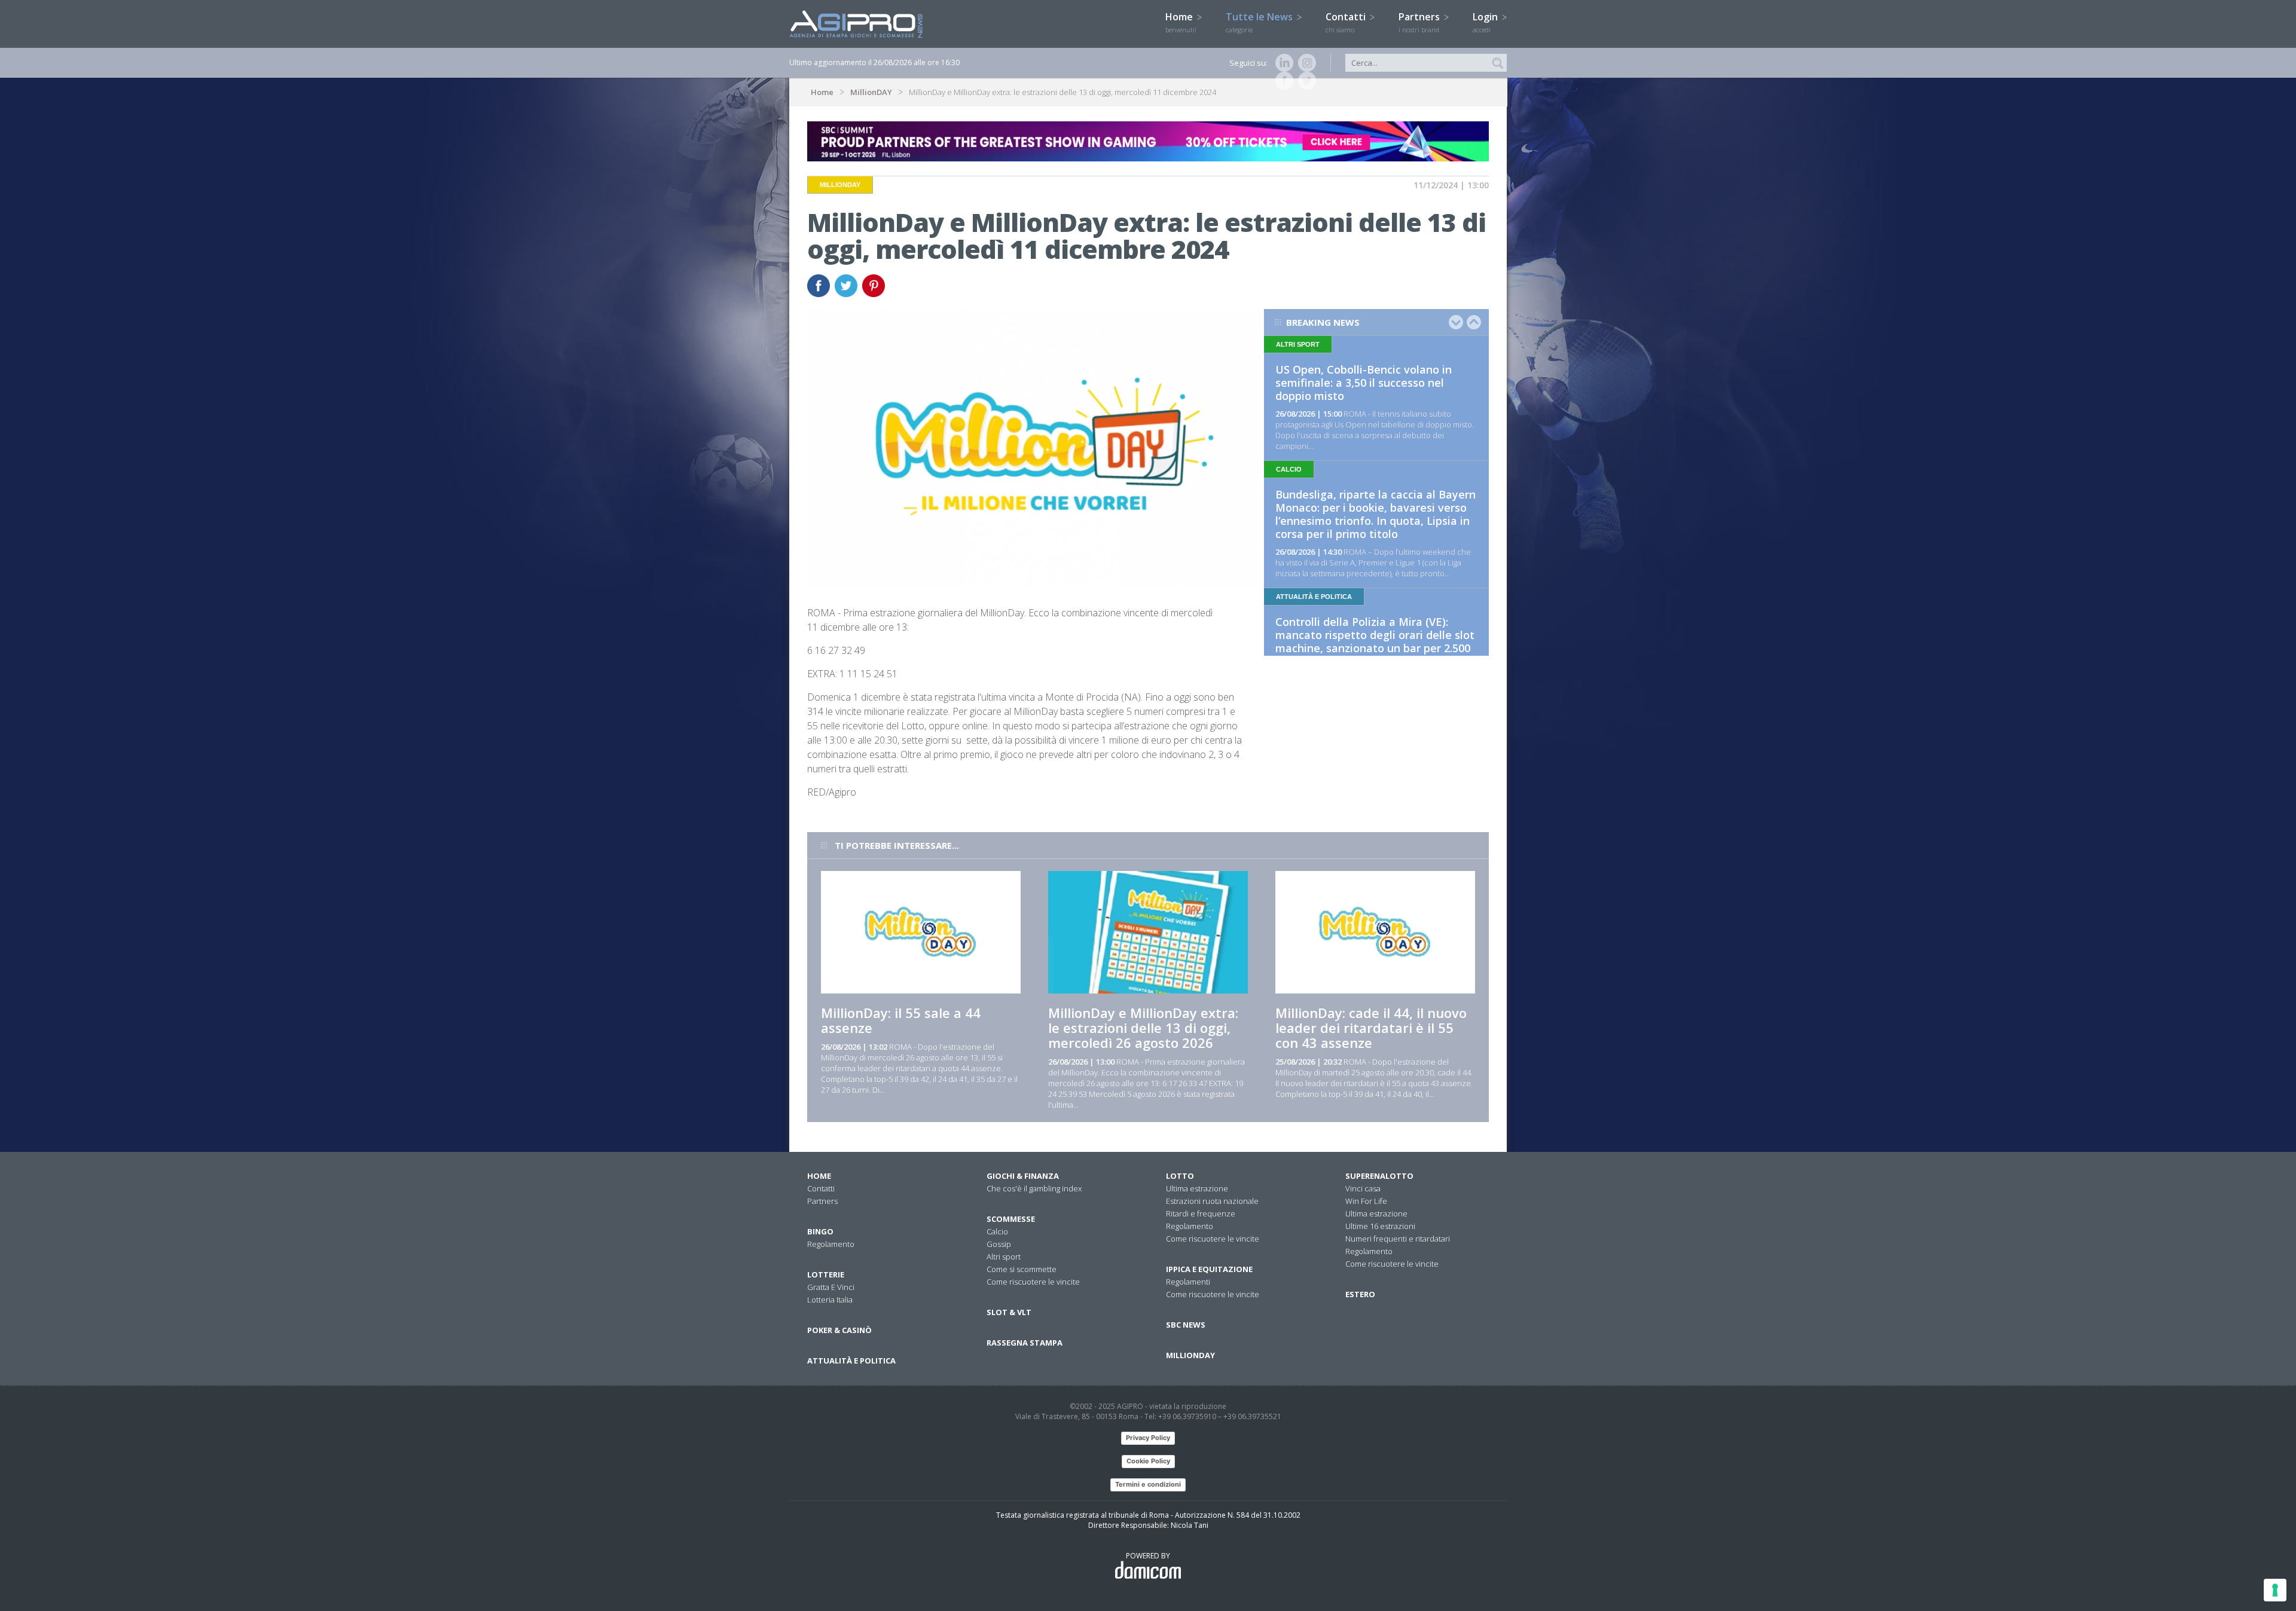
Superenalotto (1379, 1176)
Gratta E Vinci (831, 1287)
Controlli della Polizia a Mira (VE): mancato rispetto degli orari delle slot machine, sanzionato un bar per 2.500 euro (1375, 641)
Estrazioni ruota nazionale (1212, 1201)
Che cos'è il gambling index (1034, 1188)
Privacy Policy (1148, 1438)
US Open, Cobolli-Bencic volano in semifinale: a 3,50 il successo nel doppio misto (1364, 383)
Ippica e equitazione (1209, 1269)
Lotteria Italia (830, 1300)
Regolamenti (1188, 1282)
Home (1181, 22)
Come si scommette (1022, 1269)
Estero (1360, 1294)
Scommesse (1011, 1219)
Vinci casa (1363, 1188)
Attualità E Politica (851, 1361)
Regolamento (831, 1244)
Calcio (997, 1231)
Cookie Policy (1148, 1461)
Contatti (1347, 22)
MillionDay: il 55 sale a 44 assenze (901, 1020)
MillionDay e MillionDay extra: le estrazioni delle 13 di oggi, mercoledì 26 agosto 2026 (1143, 1028)
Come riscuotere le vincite (1033, 1282)
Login (1486, 22)
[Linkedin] (1282, 63)
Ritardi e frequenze (1201, 1213)
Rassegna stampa (1025, 1343)
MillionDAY (871, 92)
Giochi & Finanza (1023, 1176)
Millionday (1190, 1355)
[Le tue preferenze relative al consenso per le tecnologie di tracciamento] (2275, 1590)
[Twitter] (1305, 81)
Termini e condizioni (1148, 1484)
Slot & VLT (1009, 1312)
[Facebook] (1282, 81)
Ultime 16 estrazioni (1380, 1226)
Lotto (1180, 1176)
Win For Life (1366, 1201)
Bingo (820, 1231)
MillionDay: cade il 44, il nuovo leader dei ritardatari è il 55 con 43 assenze (1371, 1028)
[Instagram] (1305, 63)
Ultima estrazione (1197, 1188)
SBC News (1186, 1325)
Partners (1420, 22)
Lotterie (826, 1274)
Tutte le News (1260, 22)
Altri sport (1004, 1257)
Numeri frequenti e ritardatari (1398, 1239)
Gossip (999, 1244)
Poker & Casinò (839, 1330)
